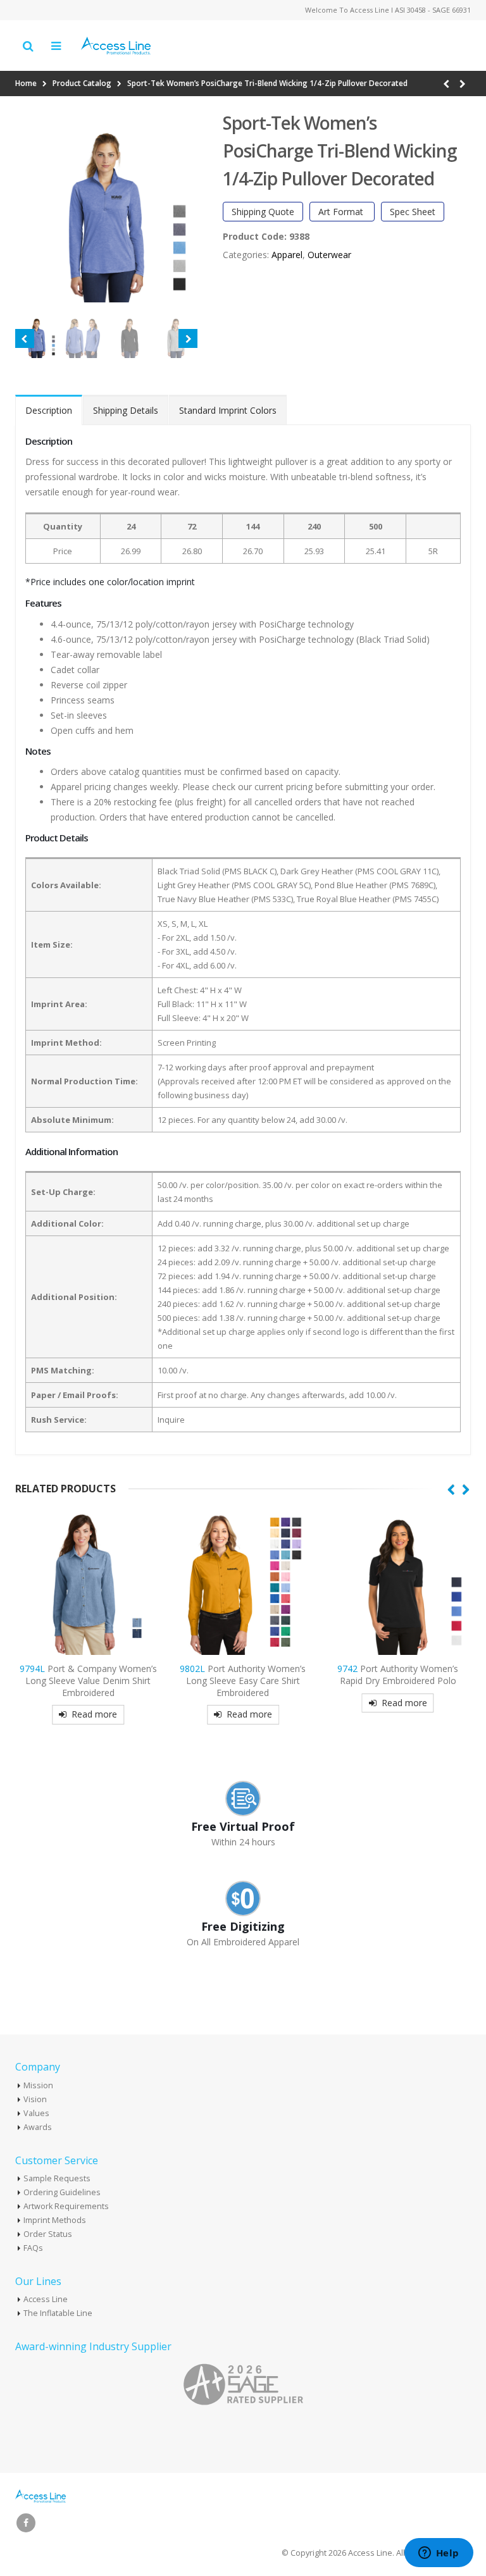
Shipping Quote (263, 212)
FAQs (33, 2248)
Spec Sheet (413, 212)
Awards (38, 2127)
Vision (35, 2099)
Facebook (26, 2523)
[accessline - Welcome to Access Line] (116, 46)
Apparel (287, 255)
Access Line (46, 2299)
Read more (94, 1714)
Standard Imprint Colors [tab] (228, 410)
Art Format (342, 212)
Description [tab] (49, 410)
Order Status (48, 2234)
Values (36, 2113)
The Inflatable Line (58, 2313)
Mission (38, 2085)
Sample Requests (57, 2178)
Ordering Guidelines (62, 2192)
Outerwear (329, 255)
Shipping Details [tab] (126, 410)
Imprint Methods (55, 2220)
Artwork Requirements (66, 2206)
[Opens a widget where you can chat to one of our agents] (439, 2554)
